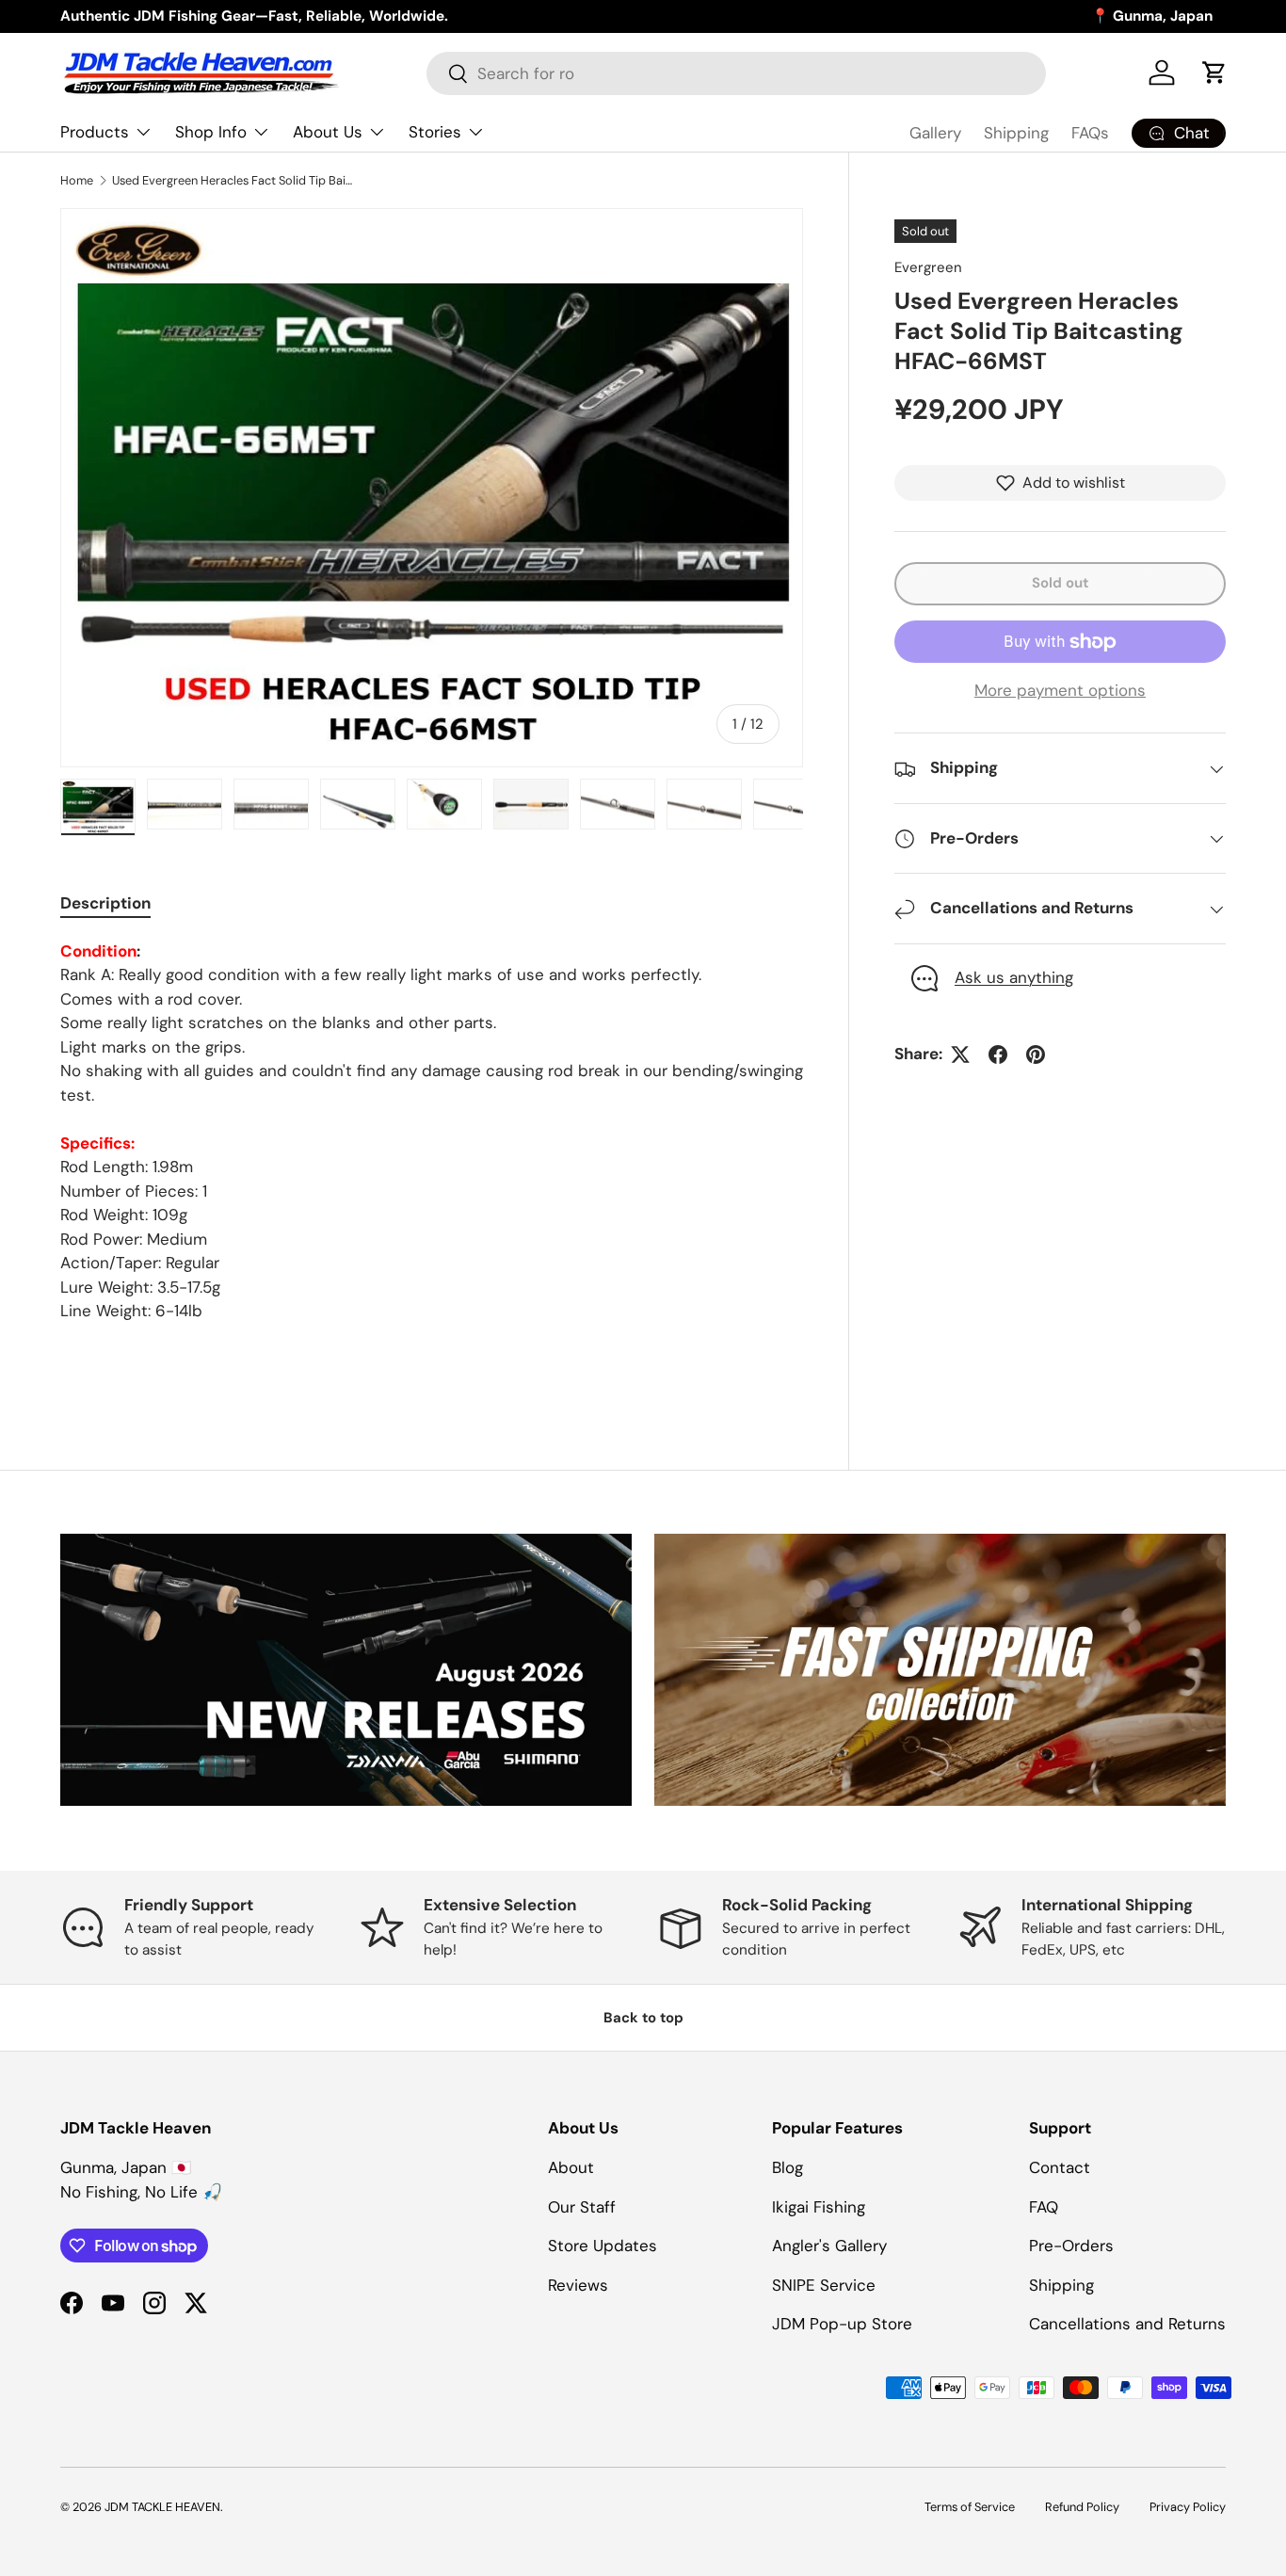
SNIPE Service (824, 2285)
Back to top (643, 2018)
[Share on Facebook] (998, 1055)
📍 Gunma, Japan (1152, 16)
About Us (328, 132)
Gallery (935, 133)
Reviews (578, 2285)
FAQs (1090, 133)
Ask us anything (1014, 978)
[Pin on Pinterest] (1036, 1055)
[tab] (105, 903)
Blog (788, 2167)
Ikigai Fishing (819, 2207)
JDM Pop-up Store (842, 2324)
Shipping (1016, 133)
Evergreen (928, 267)
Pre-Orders (1071, 2246)
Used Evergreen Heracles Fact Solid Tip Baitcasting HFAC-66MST (232, 180)
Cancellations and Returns (1127, 2324)
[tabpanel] (432, 1140)
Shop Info (211, 132)
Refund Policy (1082, 2507)
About (571, 2167)
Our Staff (582, 2207)
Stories (435, 132)
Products (95, 132)
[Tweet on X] (960, 1055)
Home (77, 180)
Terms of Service (970, 2507)
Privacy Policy (1188, 2507)
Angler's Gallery (829, 2246)
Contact (1060, 2167)
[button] (1214, 72)
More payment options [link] (1060, 690)
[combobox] (736, 73)
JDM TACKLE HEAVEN (162, 2507)
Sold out (1060, 583)
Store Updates (603, 2246)
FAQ (1044, 2207)
